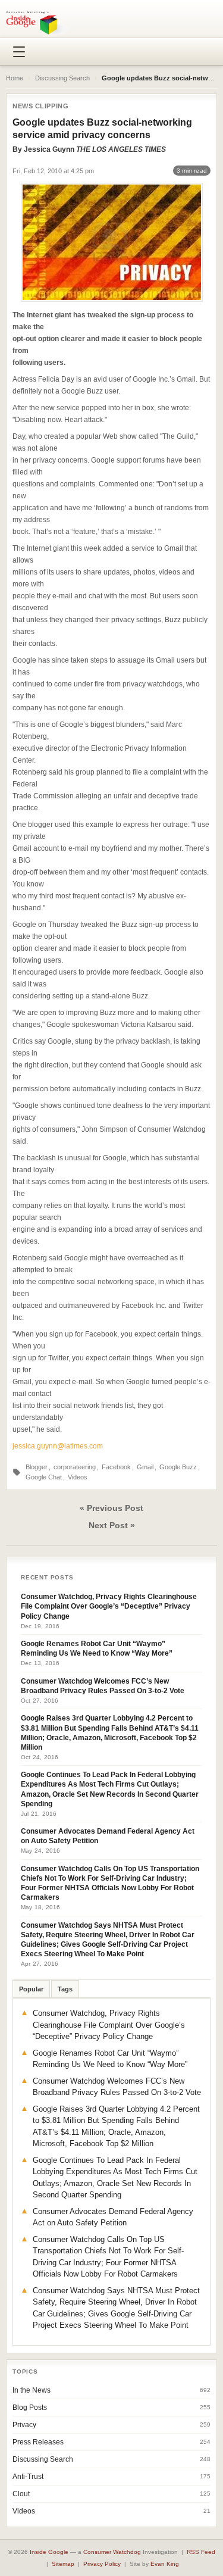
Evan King (165, 2564)
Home (15, 78)
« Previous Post (111, 1508)
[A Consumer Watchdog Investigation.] (38, 23)
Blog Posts (30, 2408)
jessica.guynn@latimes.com (58, 1446)
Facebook (116, 1467)
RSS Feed (201, 2552)
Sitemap (63, 2564)
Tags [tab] (65, 1989)
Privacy (24, 2425)
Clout (21, 2494)
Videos (78, 1477)
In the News (32, 2390)
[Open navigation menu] (19, 52)
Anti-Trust (28, 2477)
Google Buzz (178, 1467)
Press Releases (38, 2442)
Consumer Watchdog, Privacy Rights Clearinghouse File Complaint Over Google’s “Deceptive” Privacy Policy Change (109, 1606)
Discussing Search (62, 78)
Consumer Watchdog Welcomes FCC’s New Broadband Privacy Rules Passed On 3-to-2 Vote (103, 1686)
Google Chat (44, 1477)
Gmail (145, 1467)
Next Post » (112, 1525)
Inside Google (49, 2552)
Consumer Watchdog (112, 2552)
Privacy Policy (102, 2564)
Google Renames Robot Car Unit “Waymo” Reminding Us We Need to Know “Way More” (97, 1648)
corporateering (75, 1467)
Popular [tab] (31, 1989)
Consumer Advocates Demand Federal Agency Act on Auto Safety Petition (108, 1836)
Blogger (37, 1467)
